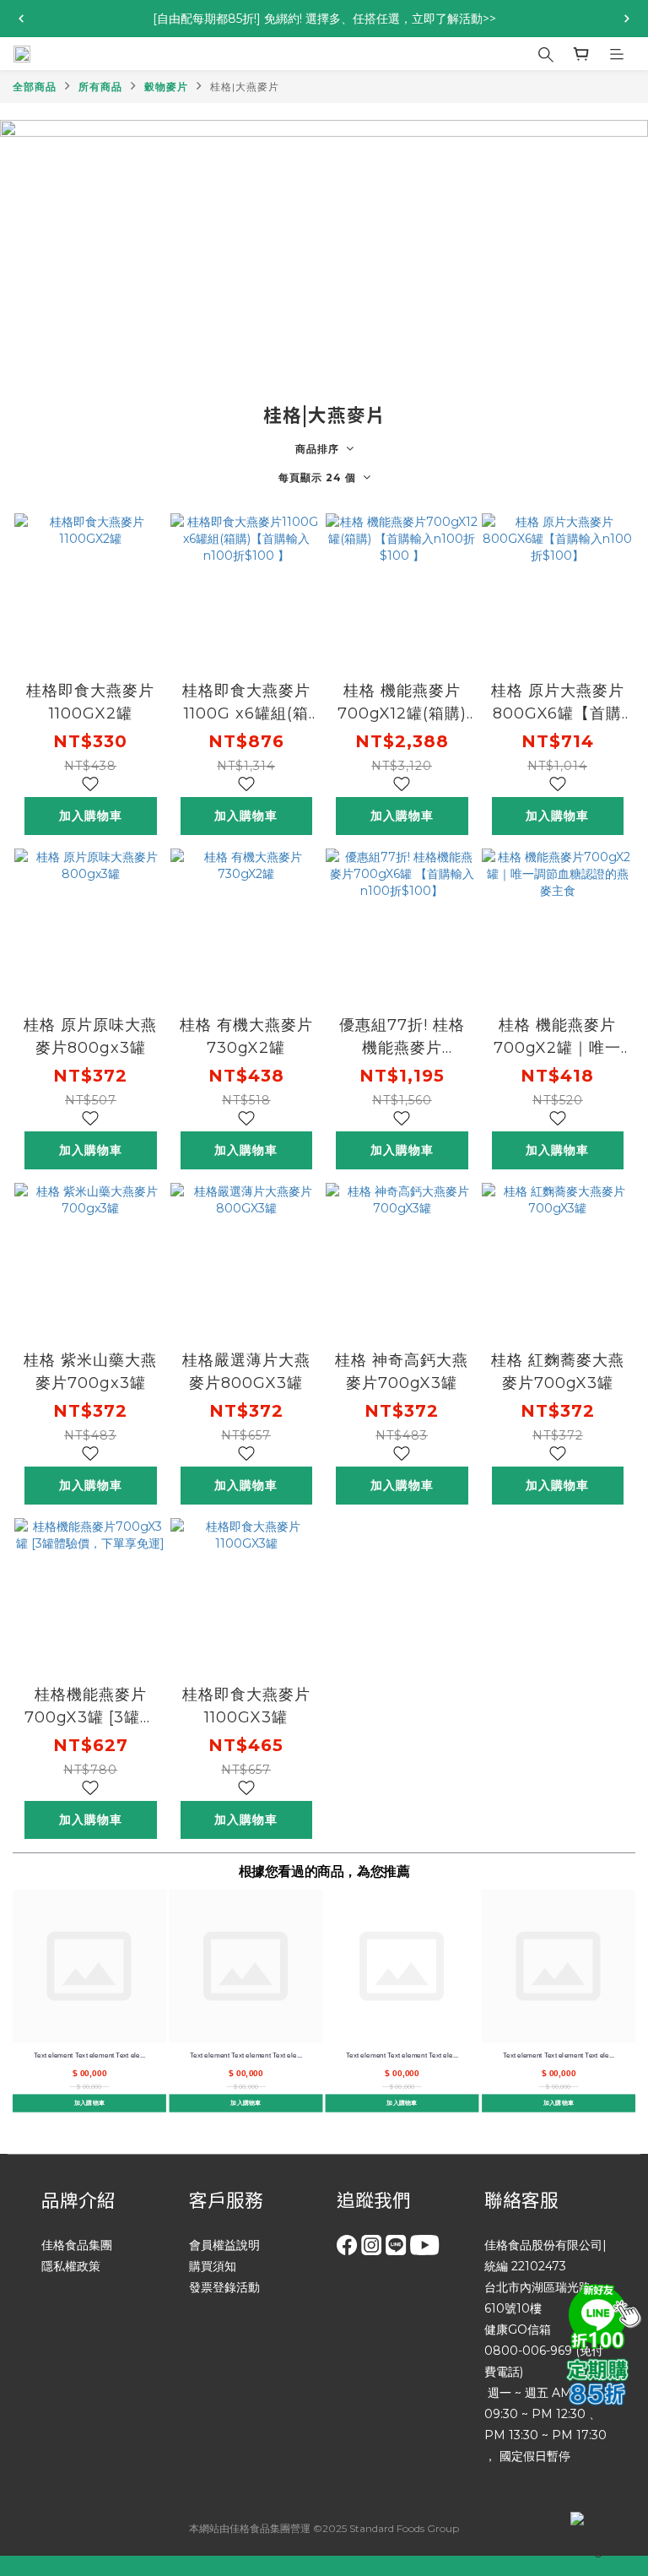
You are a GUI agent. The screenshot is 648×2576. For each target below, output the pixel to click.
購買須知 (213, 2266)
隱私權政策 (71, 2266)
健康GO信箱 (518, 2329)
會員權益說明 (224, 2245)
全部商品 (35, 87)
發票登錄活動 (224, 2287)
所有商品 (100, 87)
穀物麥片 (166, 87)
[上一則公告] (21, 19)
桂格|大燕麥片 (245, 87)
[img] (602, 2314)
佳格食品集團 (77, 2245)
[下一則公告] (627, 19)
